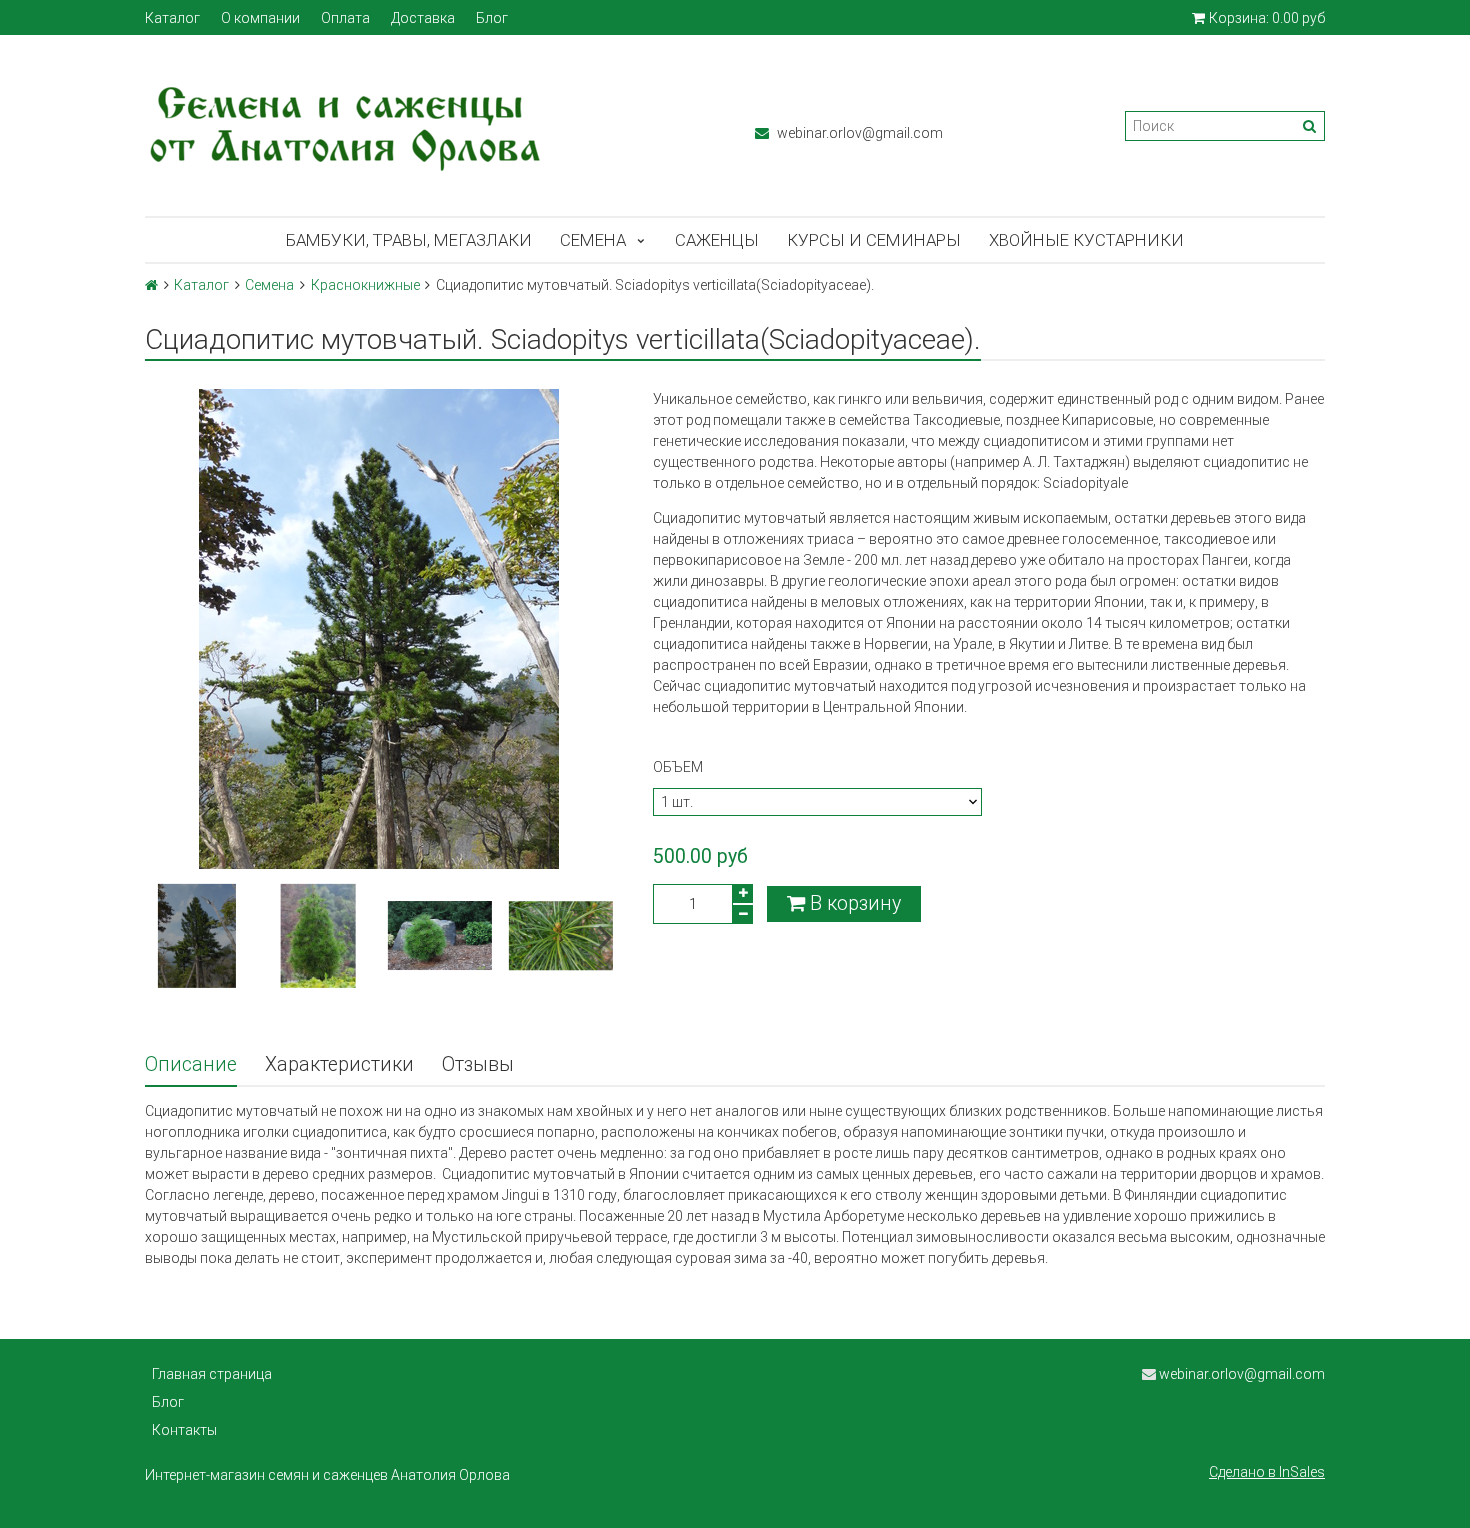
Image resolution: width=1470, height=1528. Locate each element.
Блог (492, 18)
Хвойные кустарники (1086, 240)
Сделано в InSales (1267, 1472)
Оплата (345, 18)
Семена (593, 240)
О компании (260, 18)
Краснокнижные (365, 285)
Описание (191, 1064)
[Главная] (151, 285)
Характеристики (339, 1064)
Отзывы (478, 1064)
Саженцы (717, 240)
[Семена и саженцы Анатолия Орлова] (430, 125)
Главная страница (212, 1374)
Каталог (172, 18)
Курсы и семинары (874, 240)
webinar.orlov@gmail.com (858, 133)
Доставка (423, 18)
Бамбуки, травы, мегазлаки (409, 240)
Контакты (184, 1430)
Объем (678, 767)
